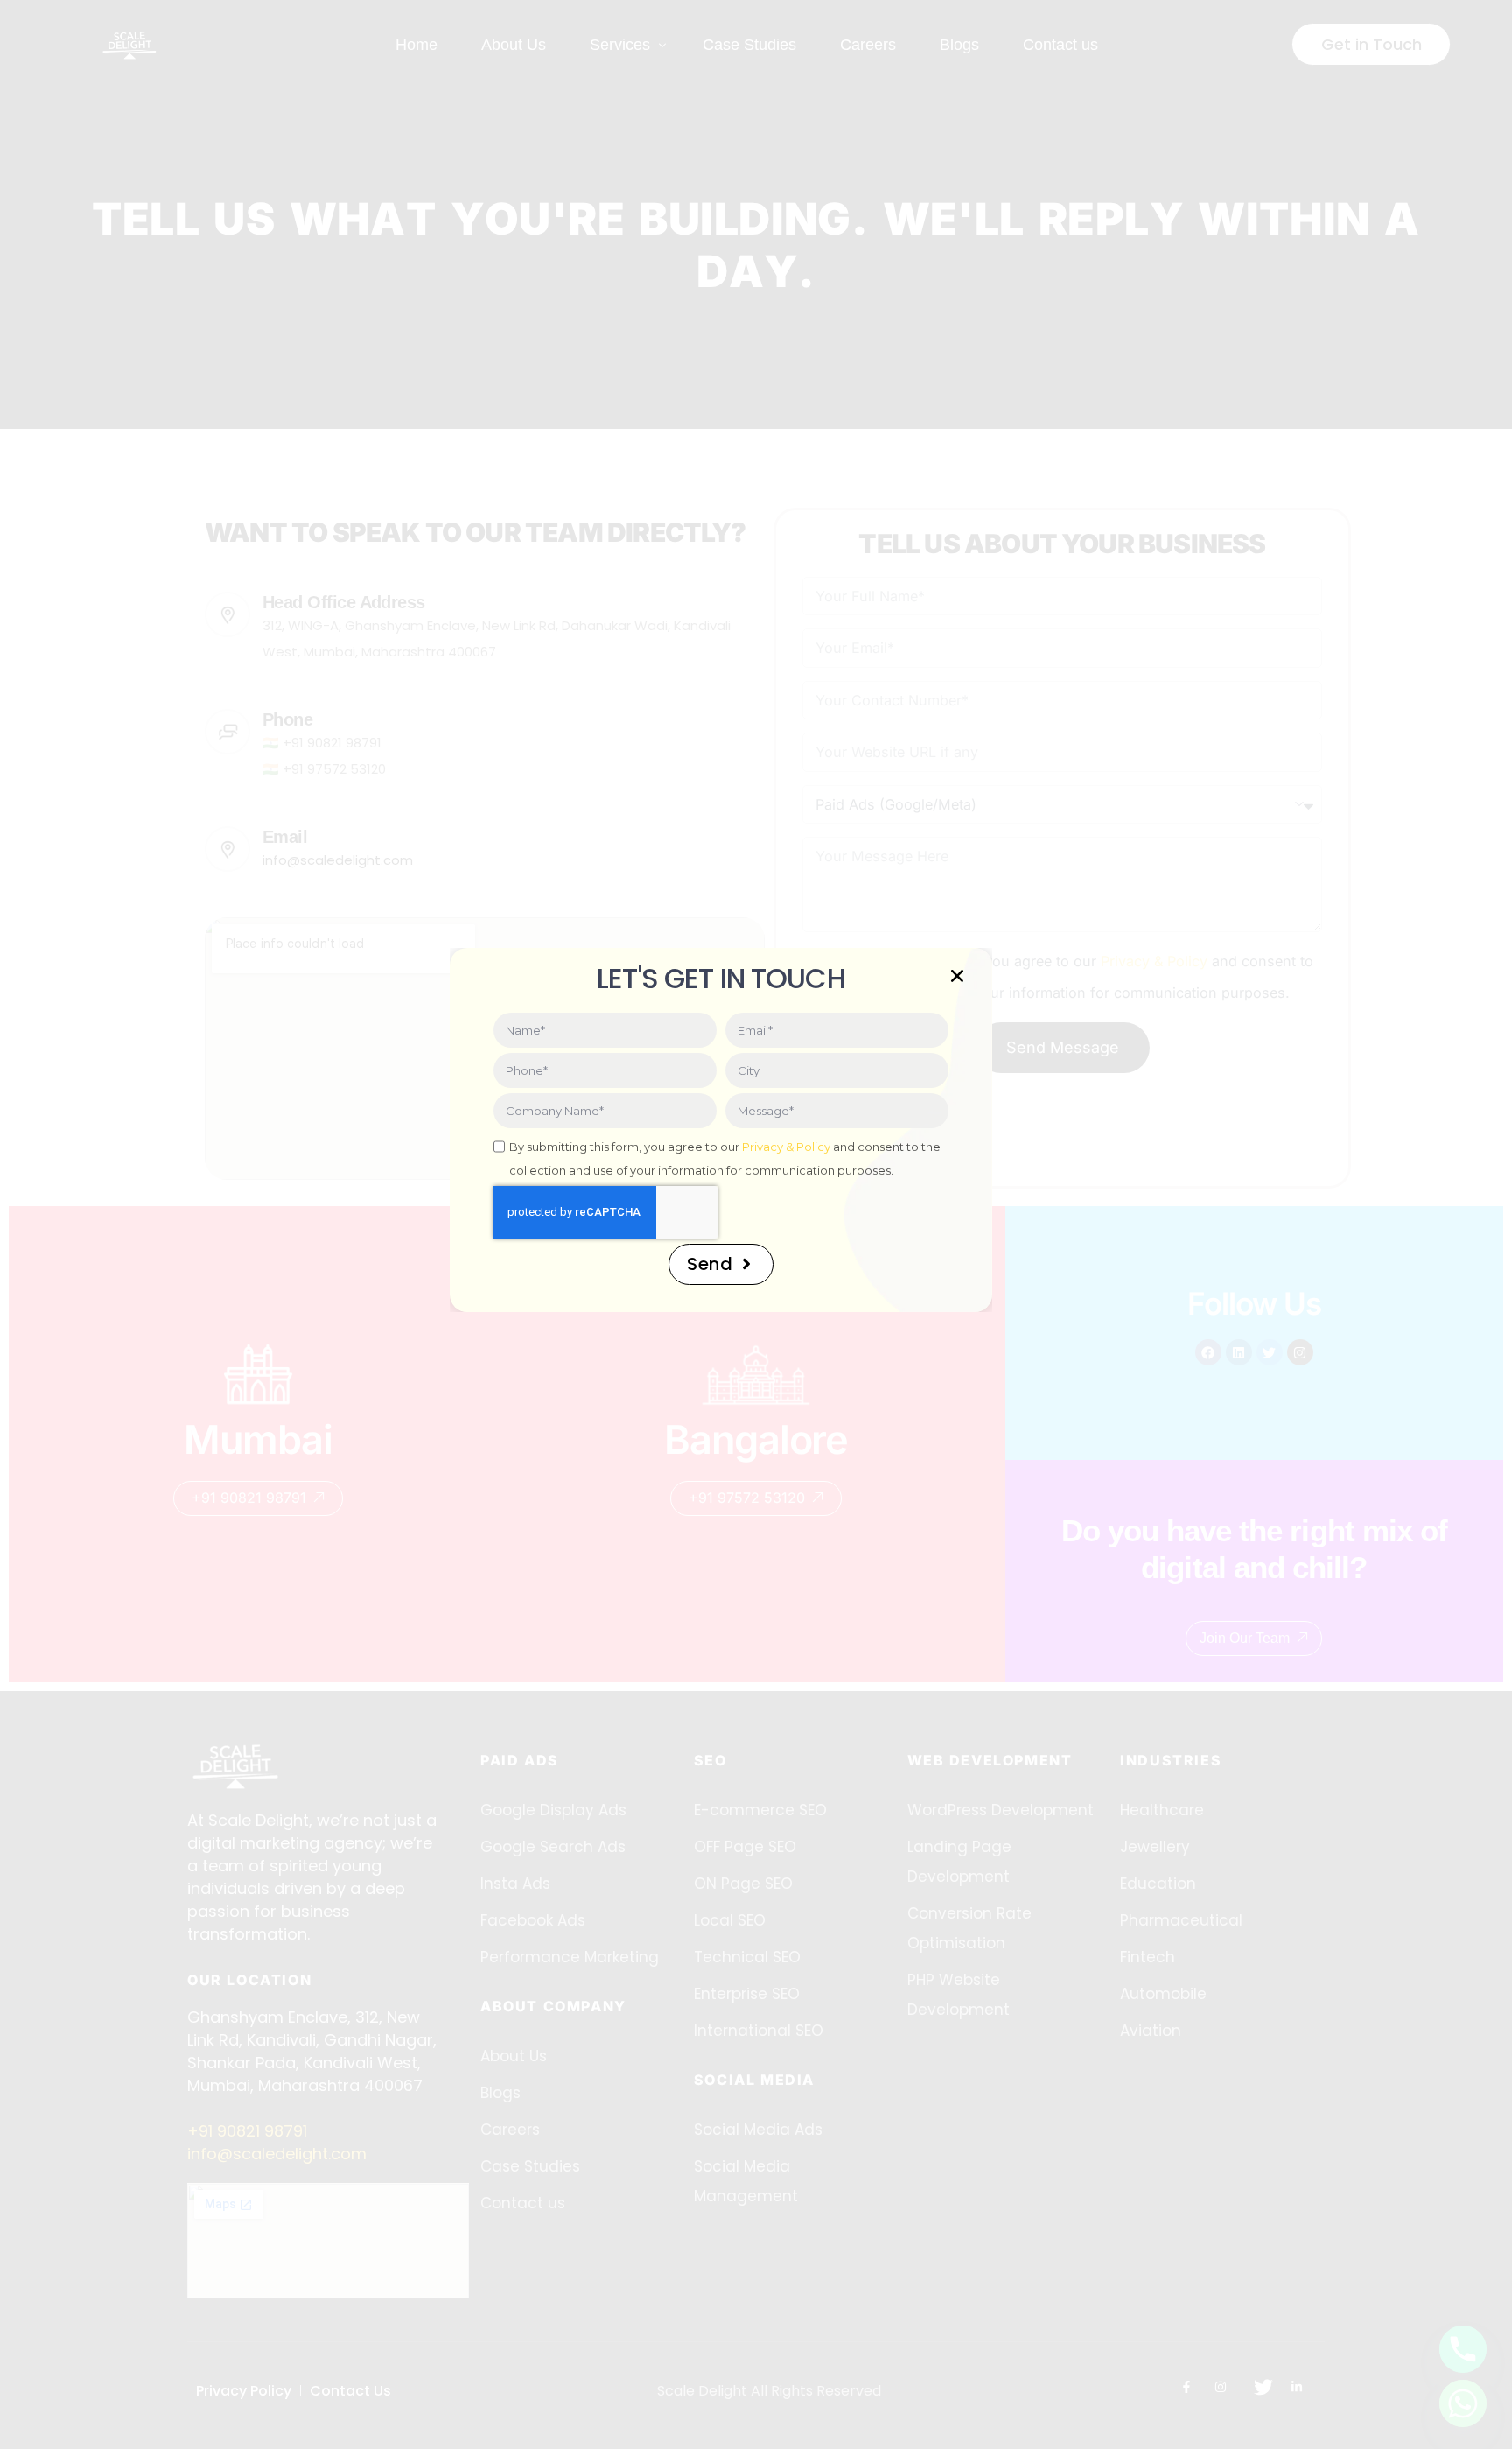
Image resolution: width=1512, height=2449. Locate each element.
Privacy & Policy (786, 1147)
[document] (756, 1224)
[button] (957, 976)
